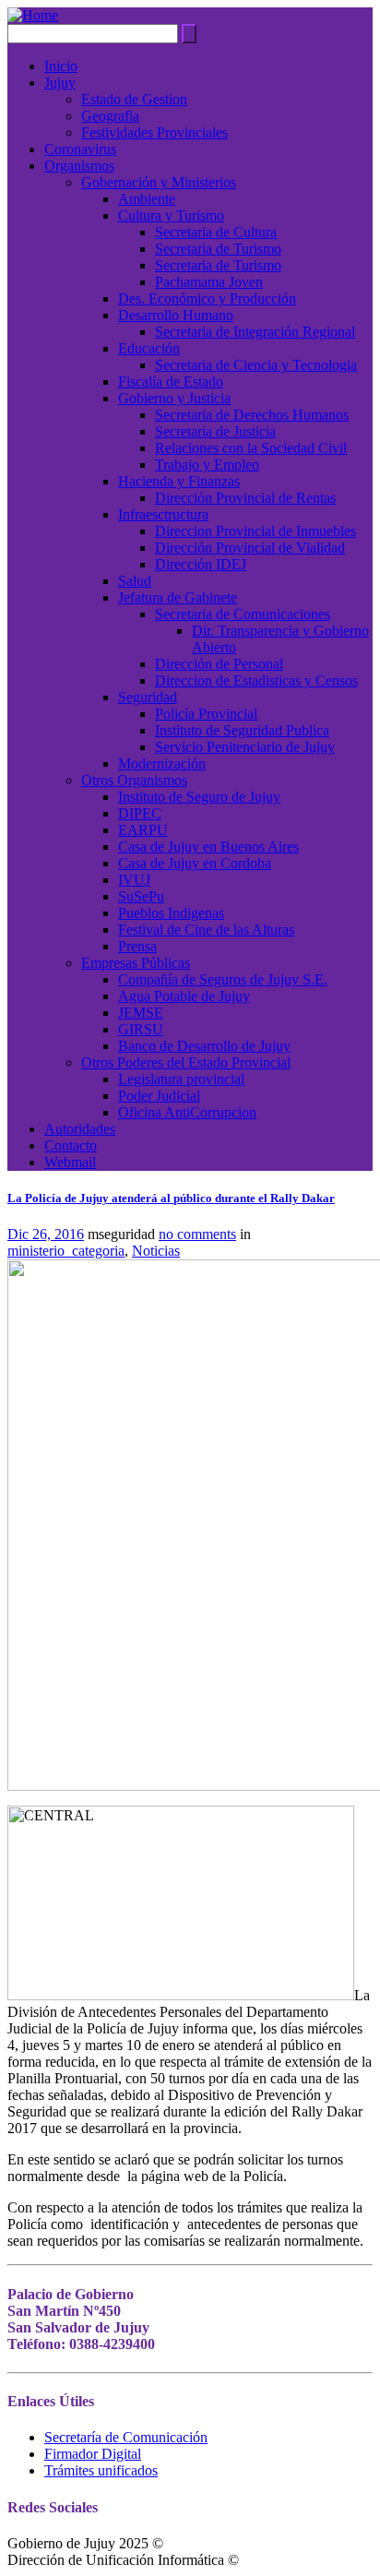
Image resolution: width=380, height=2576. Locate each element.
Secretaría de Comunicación (126, 2437)
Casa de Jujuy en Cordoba (195, 863)
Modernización (162, 763)
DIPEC (140, 813)
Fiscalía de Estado (171, 382)
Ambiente (147, 199)
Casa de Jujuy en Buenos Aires (208, 847)
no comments (197, 1234)
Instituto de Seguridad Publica (242, 730)
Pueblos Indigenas (171, 913)
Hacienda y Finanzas (179, 481)
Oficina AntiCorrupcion (187, 1112)
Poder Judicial (159, 1096)
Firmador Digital (93, 2454)
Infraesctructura (163, 514)
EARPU (143, 830)
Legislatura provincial (181, 1079)
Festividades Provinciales (154, 132)
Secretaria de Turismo (218, 249)
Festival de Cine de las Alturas (206, 930)
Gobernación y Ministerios (159, 182)
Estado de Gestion (134, 99)
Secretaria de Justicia (215, 431)
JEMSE (141, 1013)
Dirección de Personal (219, 664)
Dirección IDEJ (201, 564)
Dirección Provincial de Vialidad (250, 548)
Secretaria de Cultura (216, 232)
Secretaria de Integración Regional (255, 332)
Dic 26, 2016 (46, 1234)
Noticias (156, 1251)
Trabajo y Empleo (207, 465)
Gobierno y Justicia (174, 398)
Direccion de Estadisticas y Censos (256, 680)
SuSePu (141, 896)
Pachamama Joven (209, 282)
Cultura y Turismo (171, 215)
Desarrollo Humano (176, 315)
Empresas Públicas (136, 963)
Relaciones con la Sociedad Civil (251, 448)
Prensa (137, 946)
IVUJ (134, 880)
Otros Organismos (134, 780)
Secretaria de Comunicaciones (243, 614)
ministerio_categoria (66, 1251)
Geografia (110, 116)
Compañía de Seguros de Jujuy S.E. (223, 979)
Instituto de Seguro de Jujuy (199, 797)
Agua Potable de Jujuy (184, 996)
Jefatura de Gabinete (178, 597)
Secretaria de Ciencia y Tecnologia (256, 365)
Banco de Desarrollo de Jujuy (204, 1046)
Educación (149, 348)
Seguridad (148, 697)
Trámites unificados (101, 2470)
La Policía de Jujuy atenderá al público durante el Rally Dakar (171, 1198)
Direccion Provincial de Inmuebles (255, 531)
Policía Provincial (206, 714)
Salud (135, 581)
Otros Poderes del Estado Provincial (186, 1062)
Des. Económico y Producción (207, 298)
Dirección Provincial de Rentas (245, 498)
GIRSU (141, 1029)
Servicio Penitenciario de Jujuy (245, 747)
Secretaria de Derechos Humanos (252, 415)
